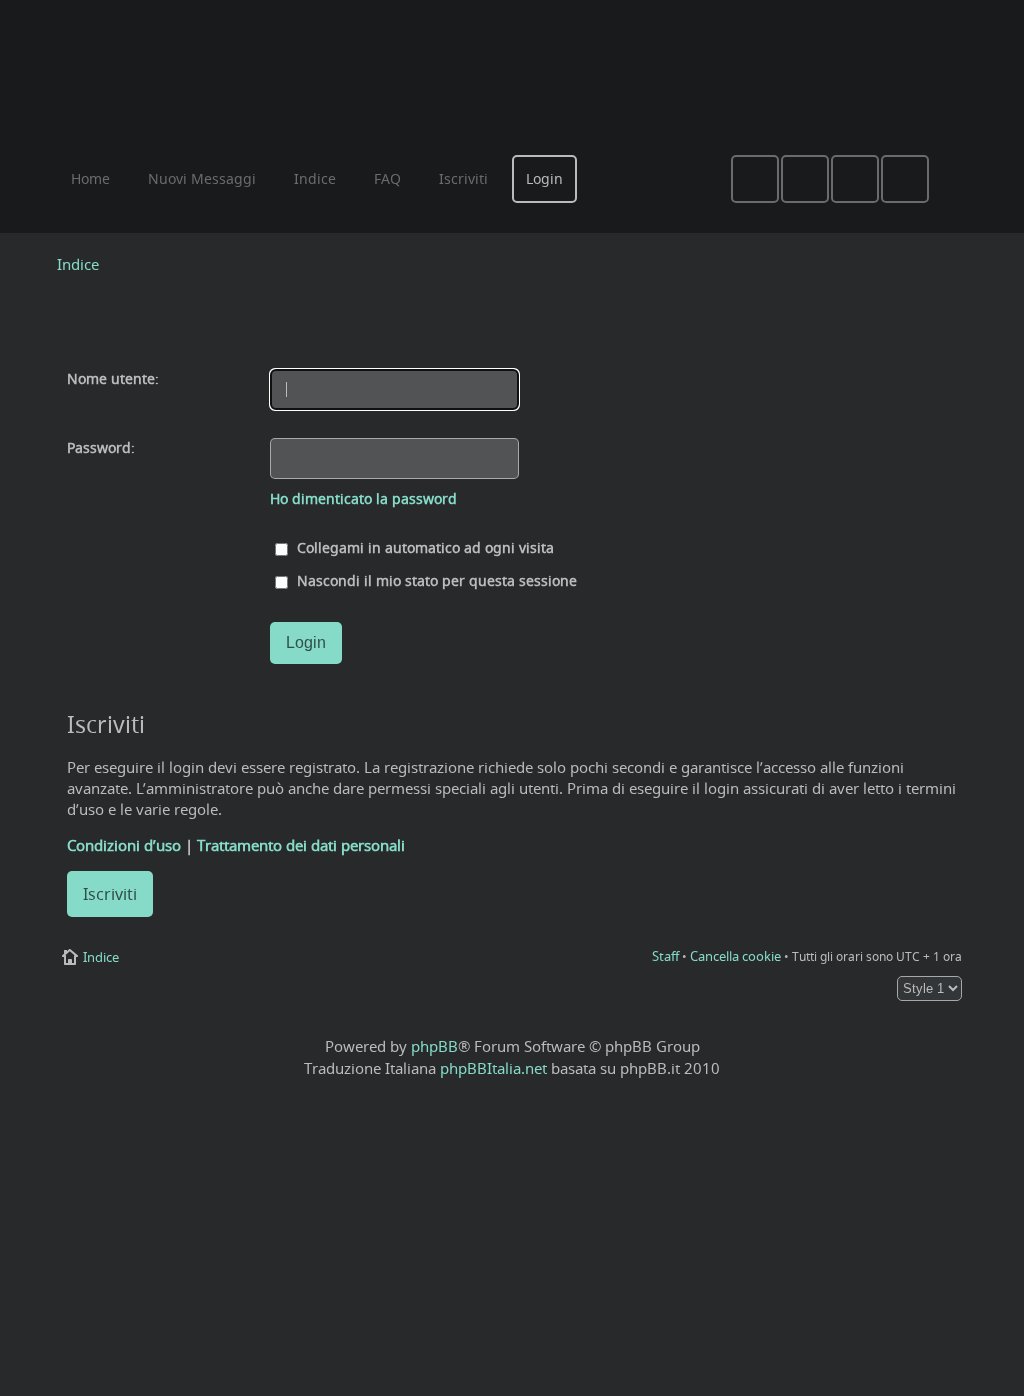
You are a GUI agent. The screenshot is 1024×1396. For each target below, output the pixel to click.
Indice (78, 264)
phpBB (434, 1046)
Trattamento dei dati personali (301, 845)
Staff (665, 956)
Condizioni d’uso (124, 845)
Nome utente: (113, 379)
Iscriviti (110, 894)
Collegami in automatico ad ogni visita (423, 548)
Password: (101, 448)
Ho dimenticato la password (363, 499)
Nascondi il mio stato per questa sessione (435, 581)
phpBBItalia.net (493, 1068)
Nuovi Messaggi (202, 178)
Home (90, 178)
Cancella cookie (735, 956)
